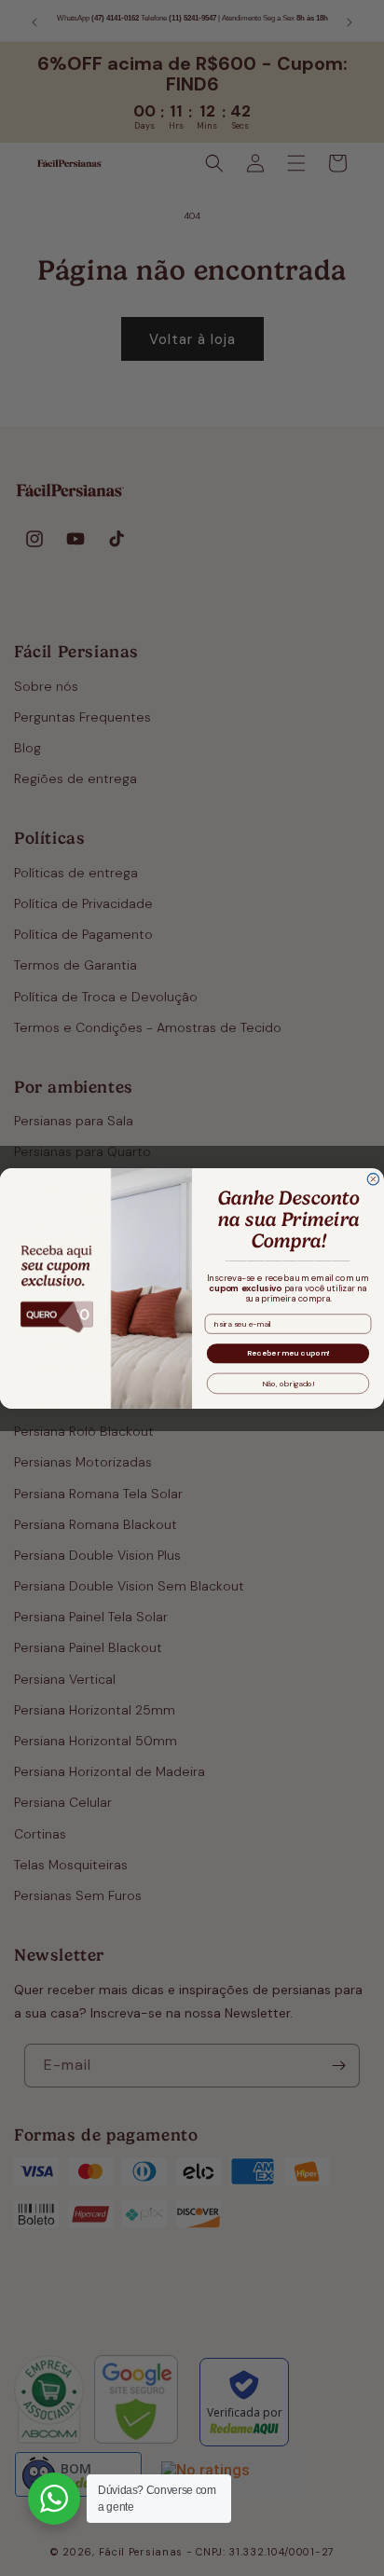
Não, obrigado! (288, 1383)
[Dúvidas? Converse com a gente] (54, 2499)
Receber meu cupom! (288, 1352)
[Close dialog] (373, 1179)
